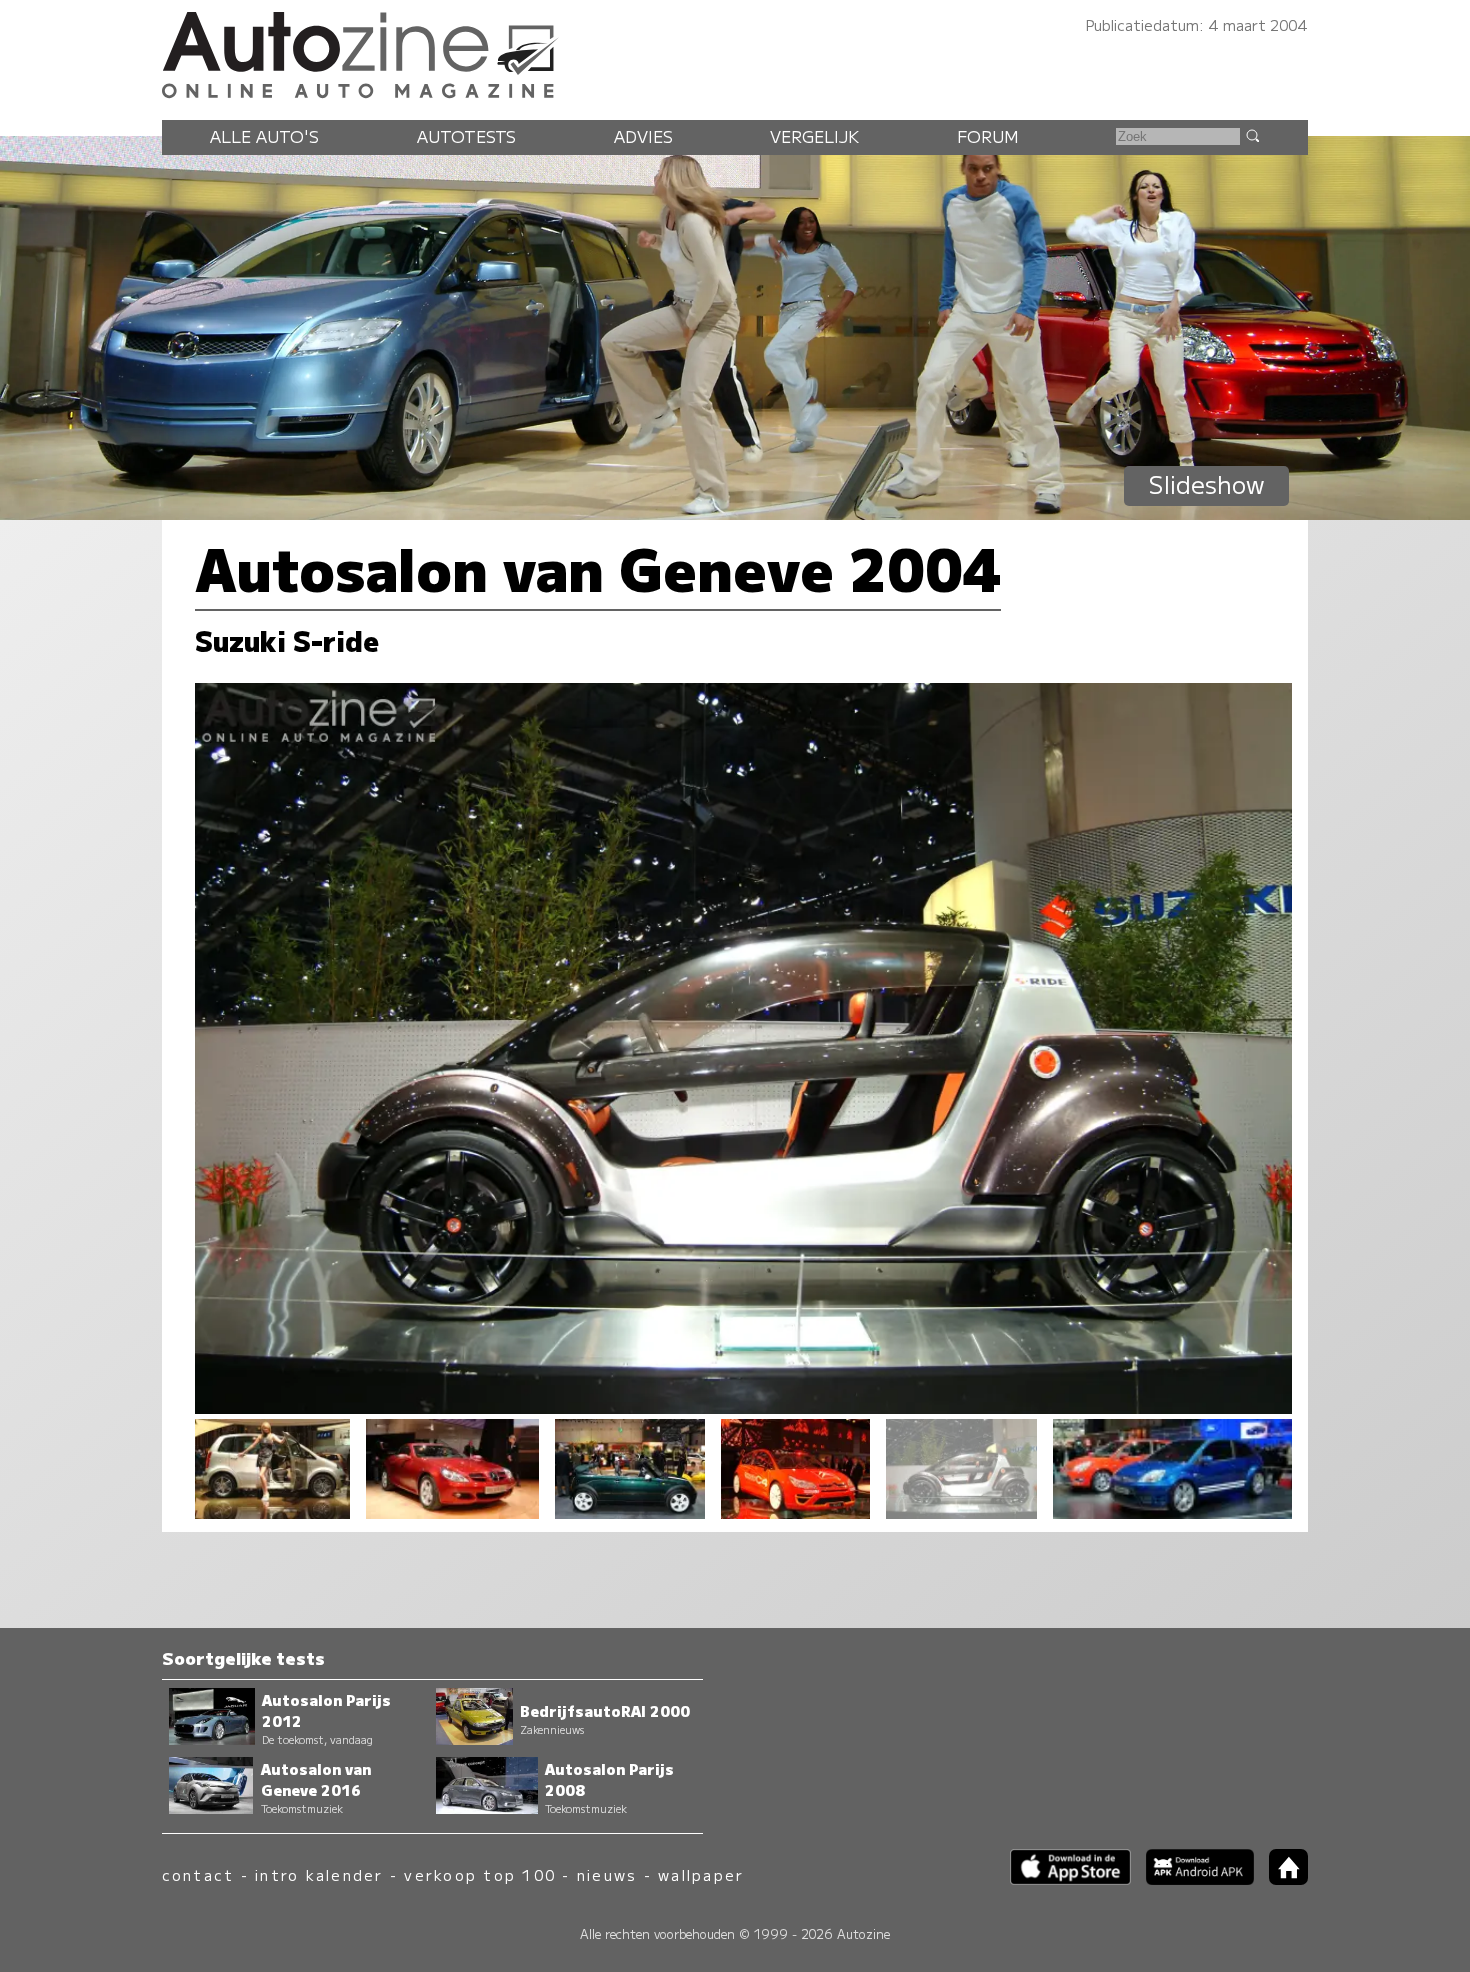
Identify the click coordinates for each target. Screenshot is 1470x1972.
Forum (988, 136)
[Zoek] (1252, 135)
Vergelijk (814, 136)
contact (198, 1874)
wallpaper (701, 1874)
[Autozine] (735, 52)
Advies (643, 136)
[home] (1281, 1878)
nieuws (607, 1874)
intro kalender (319, 1874)
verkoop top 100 (480, 1874)
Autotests (466, 136)
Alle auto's (264, 136)
